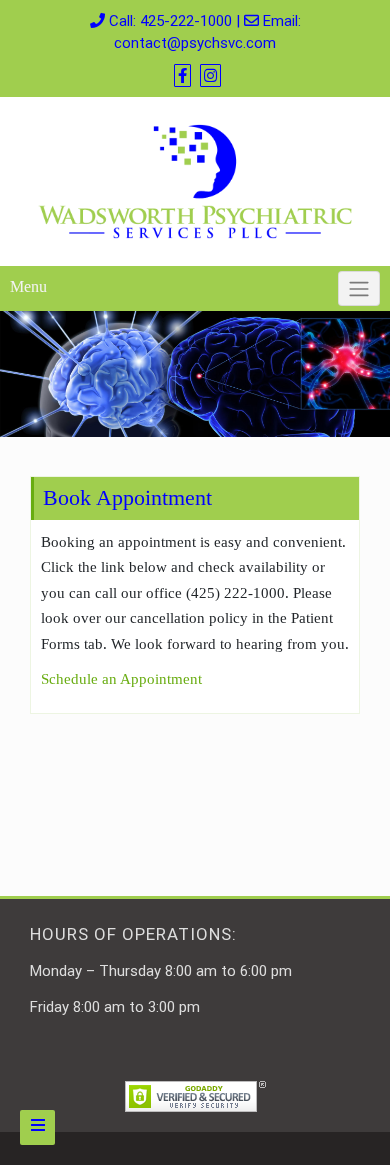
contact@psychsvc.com (195, 43)
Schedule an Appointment (121, 679)
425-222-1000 (186, 21)
